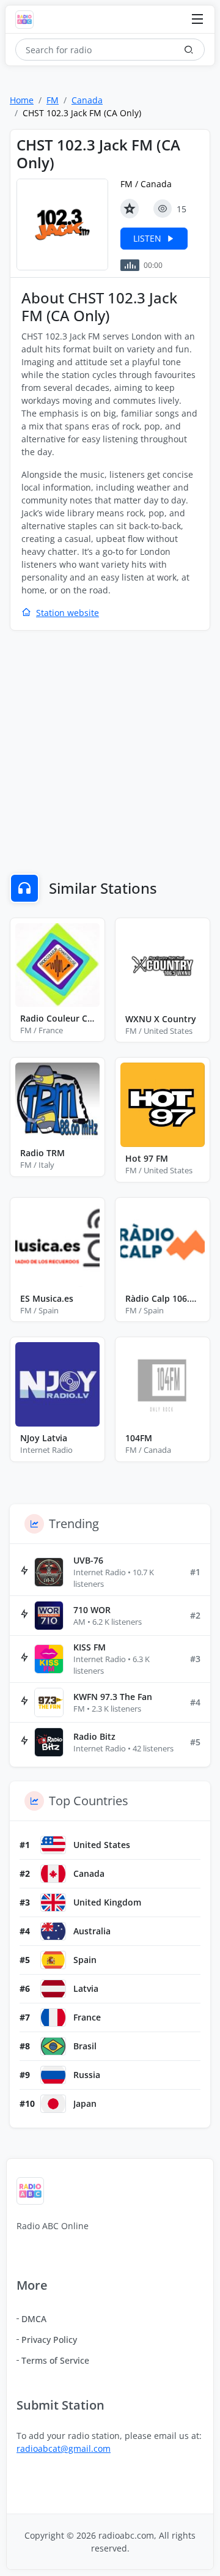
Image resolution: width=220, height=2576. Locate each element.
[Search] (189, 50)
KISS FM (90, 1647)
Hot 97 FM (147, 1158)
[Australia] (53, 1931)
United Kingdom (107, 1902)
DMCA (34, 2319)
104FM (139, 1438)
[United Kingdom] (53, 1902)
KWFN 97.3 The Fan (113, 1697)
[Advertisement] (110, 754)
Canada (87, 100)
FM (53, 100)
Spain (85, 1960)
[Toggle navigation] (197, 20)
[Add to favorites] (130, 209)
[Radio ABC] (28, 20)
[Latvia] (53, 1989)
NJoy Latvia (44, 1438)
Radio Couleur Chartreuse (57, 1018)
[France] (53, 2017)
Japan (85, 2103)
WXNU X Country (161, 1019)
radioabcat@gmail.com (64, 2448)
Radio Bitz (94, 1736)
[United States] (53, 1845)
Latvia (86, 1988)
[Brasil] (53, 2046)
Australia (92, 1931)
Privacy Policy (49, 2340)
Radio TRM (42, 1153)
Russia (87, 2075)
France (87, 2017)
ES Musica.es (47, 1298)
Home (22, 100)
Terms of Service (55, 2360)
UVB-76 (88, 1560)
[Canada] (53, 1874)
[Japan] (53, 2104)
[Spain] (53, 1960)
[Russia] (53, 2075)
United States (102, 1845)
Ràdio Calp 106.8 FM (163, 1298)
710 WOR (92, 1610)
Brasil (85, 2046)
